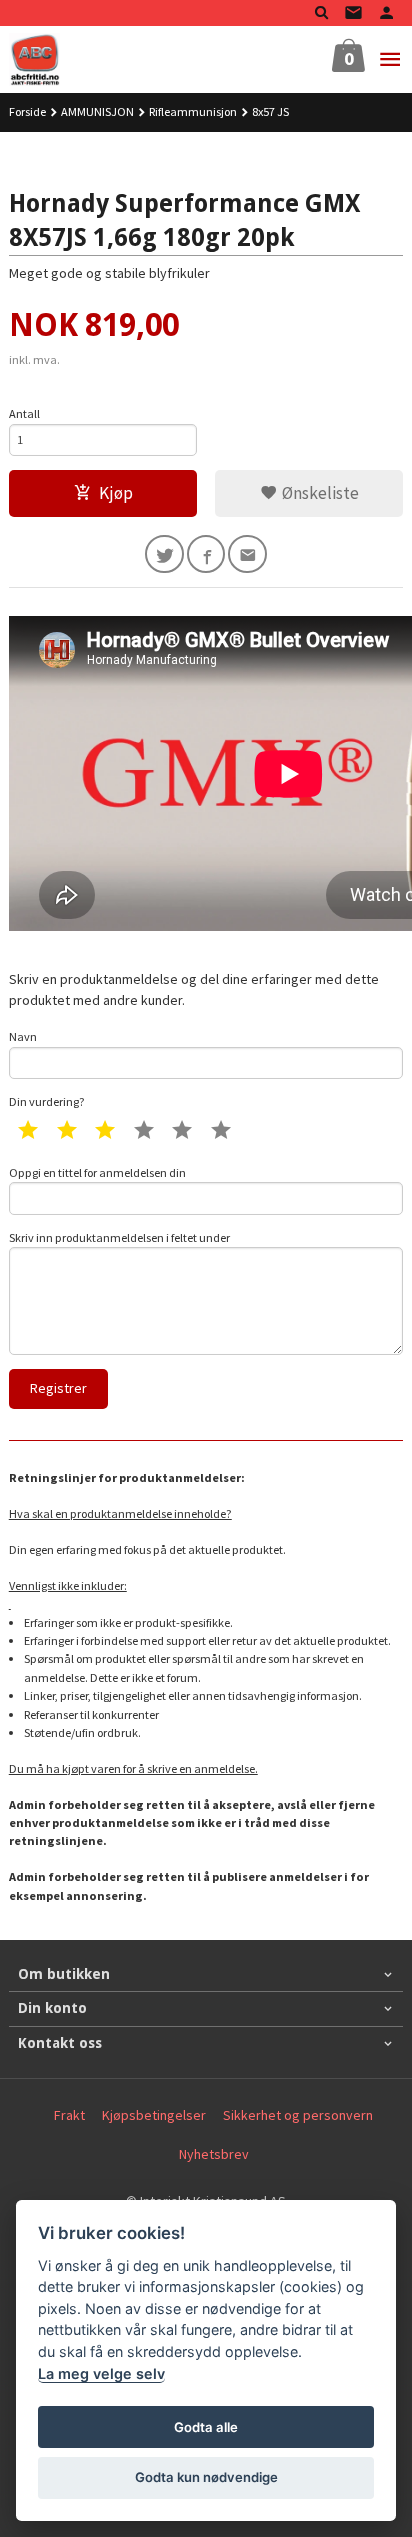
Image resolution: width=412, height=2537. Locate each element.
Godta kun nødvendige (206, 2477)
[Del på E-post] (247, 554)
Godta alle (206, 2427)
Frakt (69, 2115)
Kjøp (116, 493)
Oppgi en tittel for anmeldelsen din (97, 1172)
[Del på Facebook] (206, 554)
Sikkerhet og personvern (298, 2115)
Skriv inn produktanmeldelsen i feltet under (119, 1237)
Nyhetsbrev (214, 2154)
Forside (27, 111)
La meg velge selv (101, 2373)
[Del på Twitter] (164, 554)
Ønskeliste (318, 493)
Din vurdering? (47, 1101)
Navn (23, 1036)
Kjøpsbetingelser (154, 2115)
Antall (24, 413)
